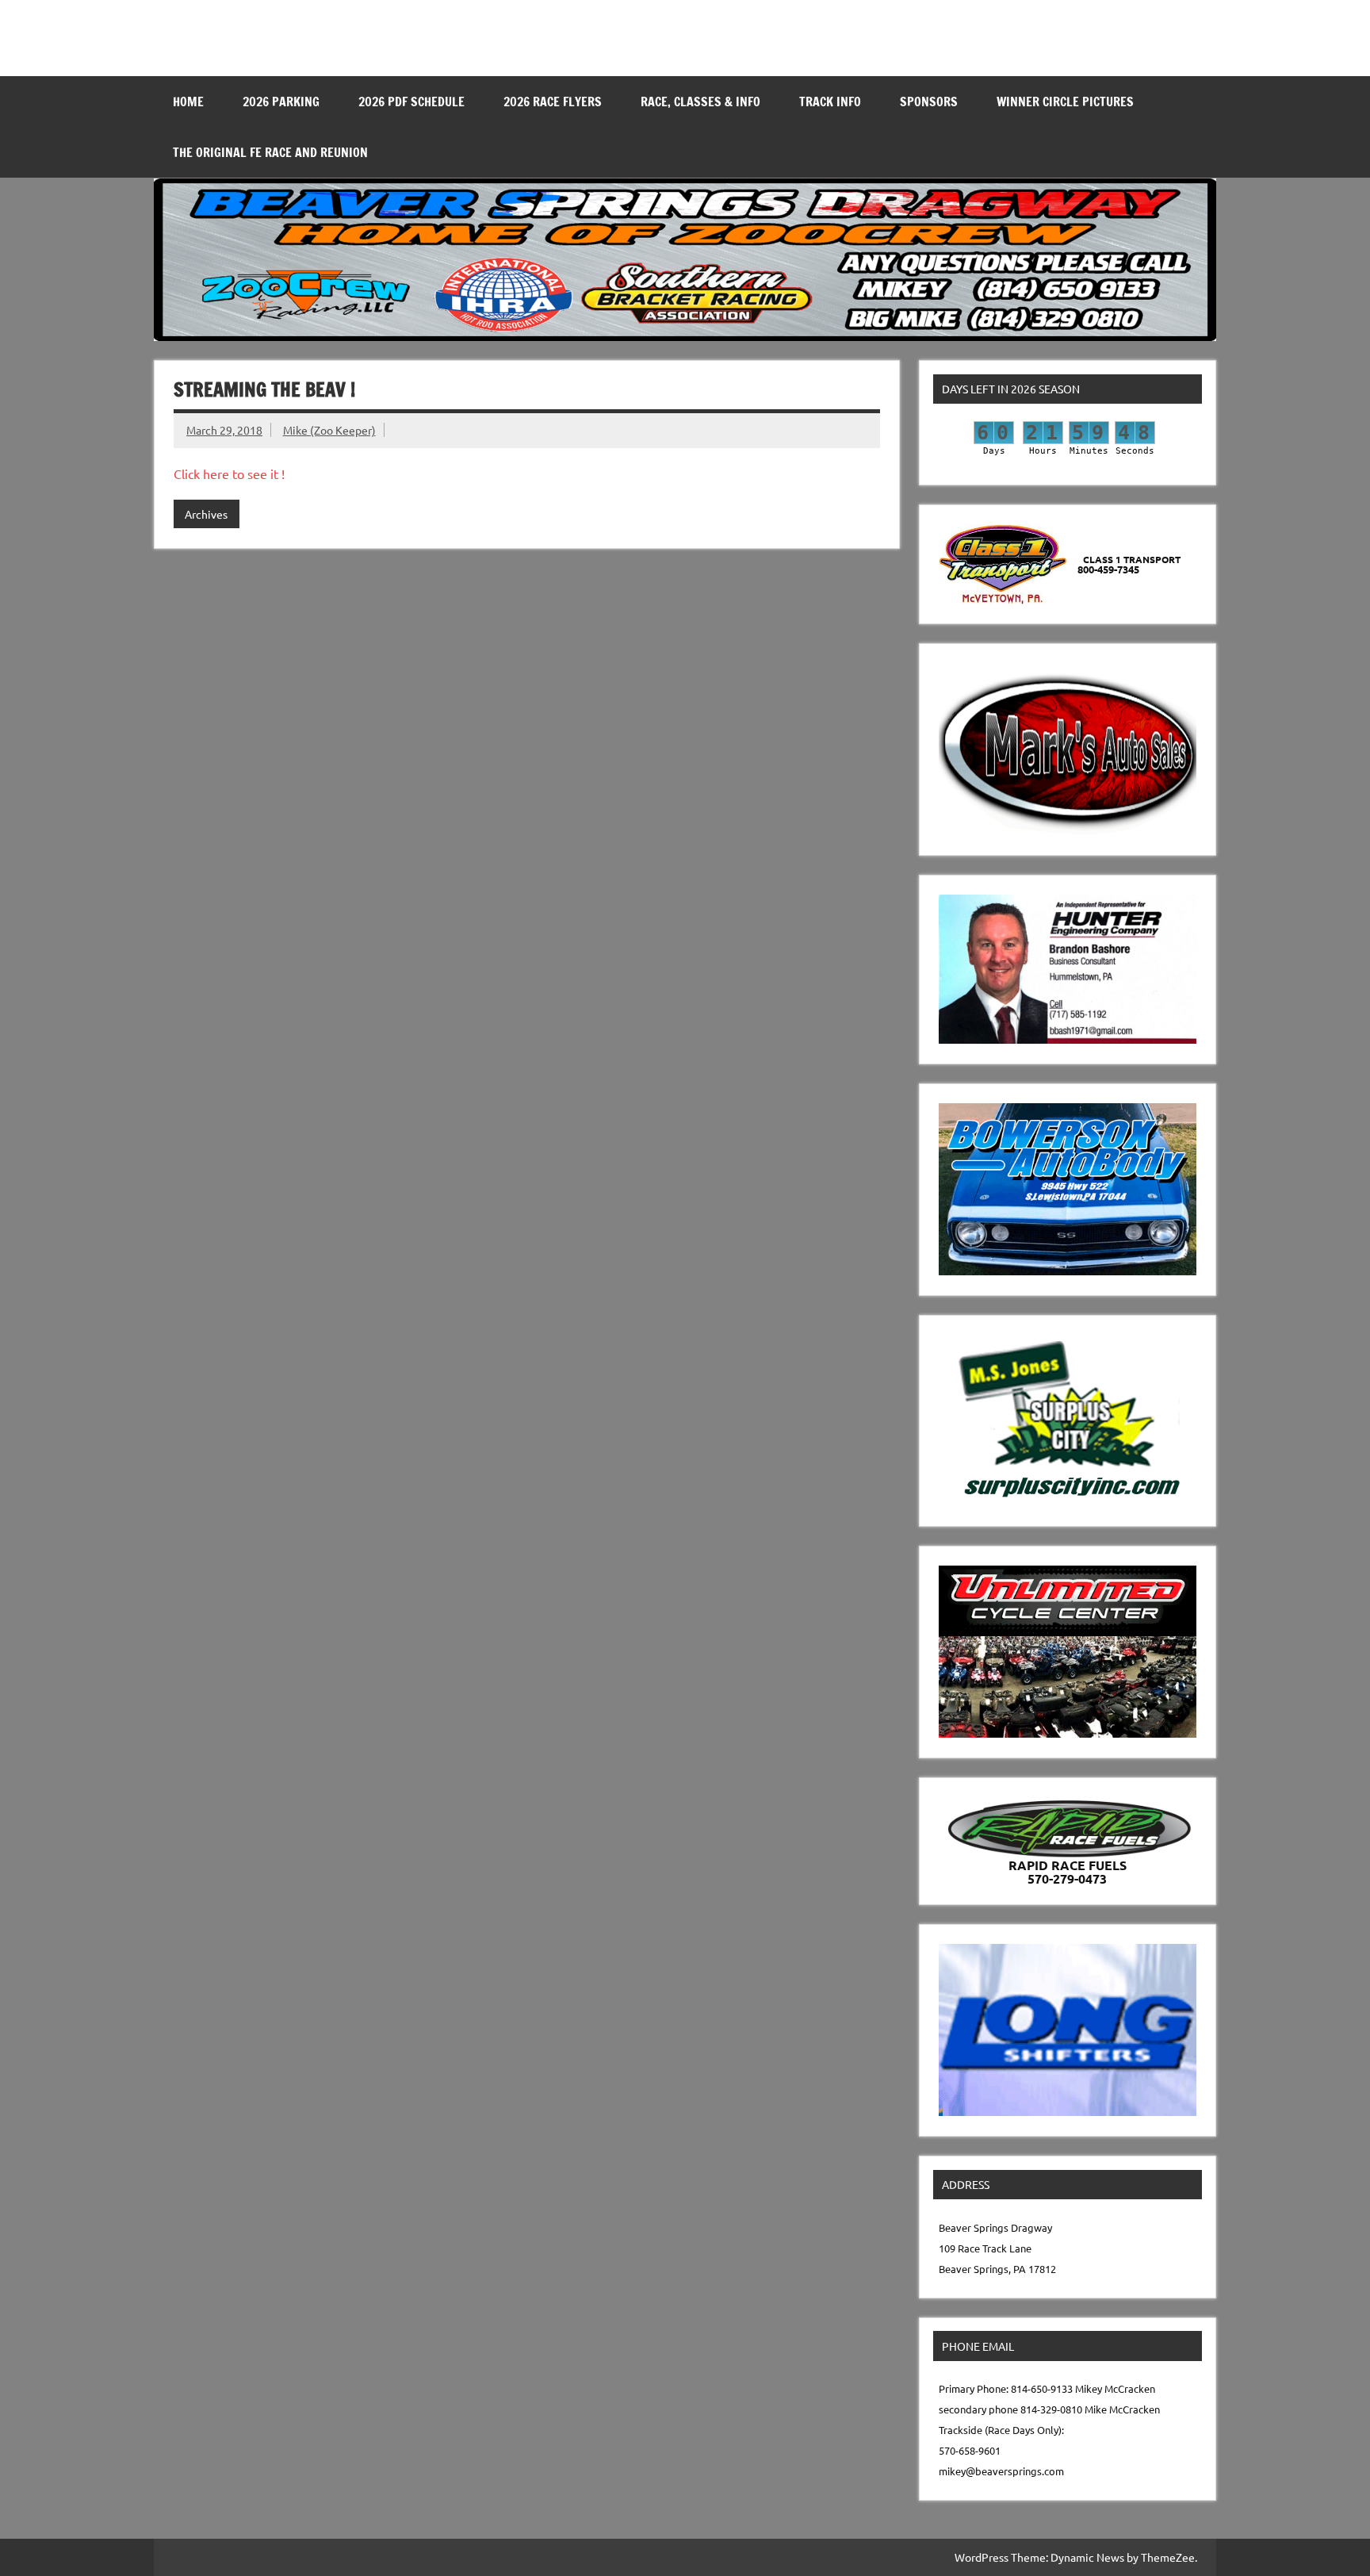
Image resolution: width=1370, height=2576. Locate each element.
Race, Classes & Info (700, 102)
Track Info (830, 102)
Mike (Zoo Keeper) (329, 430)
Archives (206, 514)
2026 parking (281, 102)
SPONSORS (929, 102)
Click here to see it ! (229, 473)
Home (188, 102)
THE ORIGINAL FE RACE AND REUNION (270, 152)
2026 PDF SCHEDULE (411, 102)
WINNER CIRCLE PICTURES (1065, 102)
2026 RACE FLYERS (553, 102)
